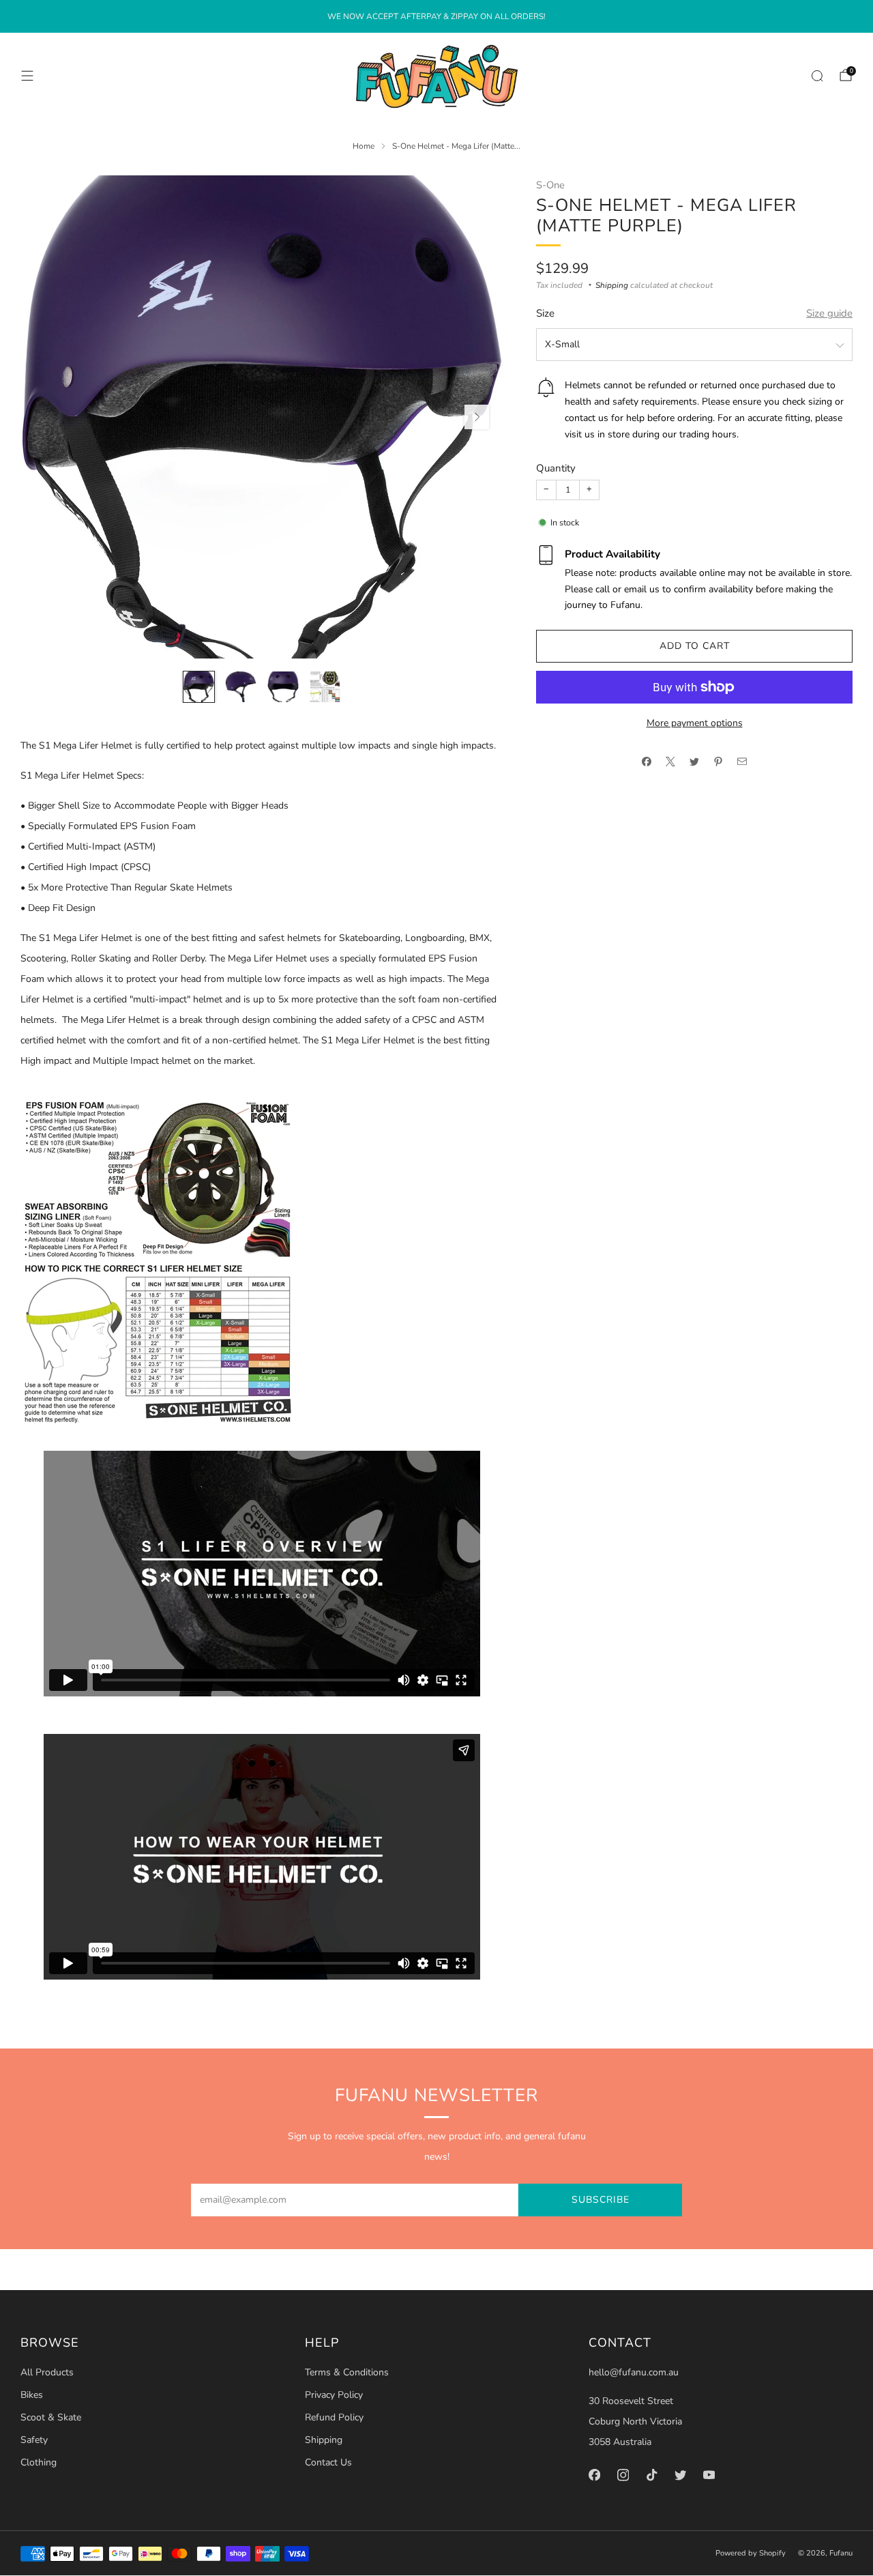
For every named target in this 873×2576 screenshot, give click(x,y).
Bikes (32, 2395)
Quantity (556, 468)
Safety (34, 2440)
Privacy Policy (334, 2395)
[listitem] (436, 16)
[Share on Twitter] (695, 761)
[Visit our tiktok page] (652, 2475)
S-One (550, 185)
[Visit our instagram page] (623, 2475)
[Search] (817, 76)
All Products (47, 2372)
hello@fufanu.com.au (634, 2372)
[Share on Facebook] (647, 761)
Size (545, 313)
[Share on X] (671, 761)
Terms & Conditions (347, 2372)
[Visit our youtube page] (709, 2475)
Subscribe (601, 2200)
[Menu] (27, 76)
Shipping (612, 285)
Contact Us (328, 2462)
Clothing (39, 2462)
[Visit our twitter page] (681, 2475)
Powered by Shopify (751, 2553)
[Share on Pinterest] (719, 761)
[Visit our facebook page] (595, 2475)
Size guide (829, 313)
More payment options (695, 723)
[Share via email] (742, 761)
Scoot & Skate (51, 2417)
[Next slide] (477, 417)
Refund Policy (334, 2417)
